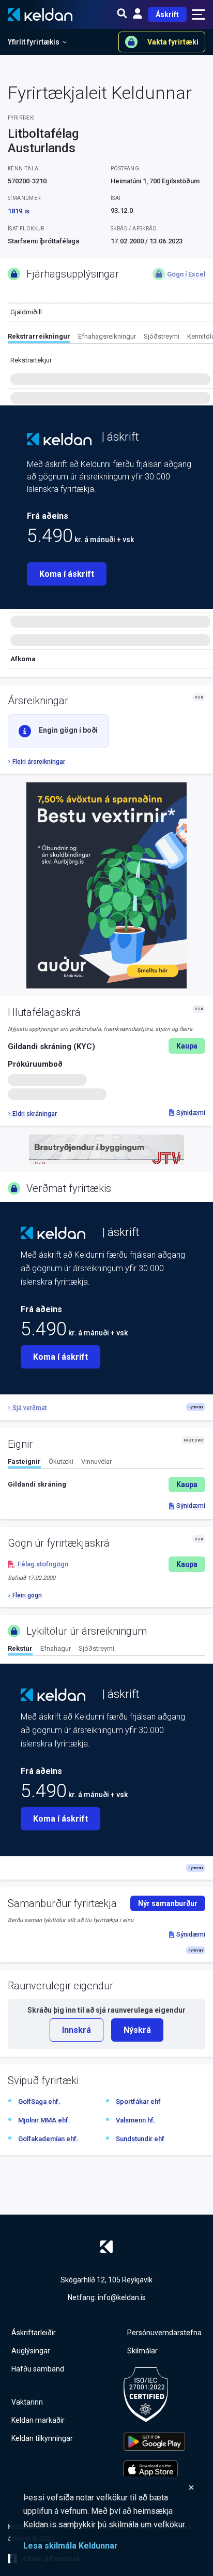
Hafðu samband (38, 2369)
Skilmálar (142, 2351)
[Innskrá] (138, 14)
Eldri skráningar (35, 1114)
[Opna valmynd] (199, 14)
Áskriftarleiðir (34, 2333)
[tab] (39, 338)
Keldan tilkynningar (42, 2438)
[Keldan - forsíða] (59, 439)
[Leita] (122, 14)
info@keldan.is (122, 2297)
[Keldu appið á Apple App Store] (154, 2470)
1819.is (19, 211)
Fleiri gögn (27, 1595)
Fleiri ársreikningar (39, 762)
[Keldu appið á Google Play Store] (154, 2442)
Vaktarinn (27, 2402)
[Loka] (109, 2487)
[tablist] (110, 338)
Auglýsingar (31, 2351)
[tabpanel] (106, 1485)
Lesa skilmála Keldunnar (71, 2546)
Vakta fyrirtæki (173, 42)
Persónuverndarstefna (164, 2333)
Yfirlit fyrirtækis (34, 42)
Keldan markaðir (38, 2420)
